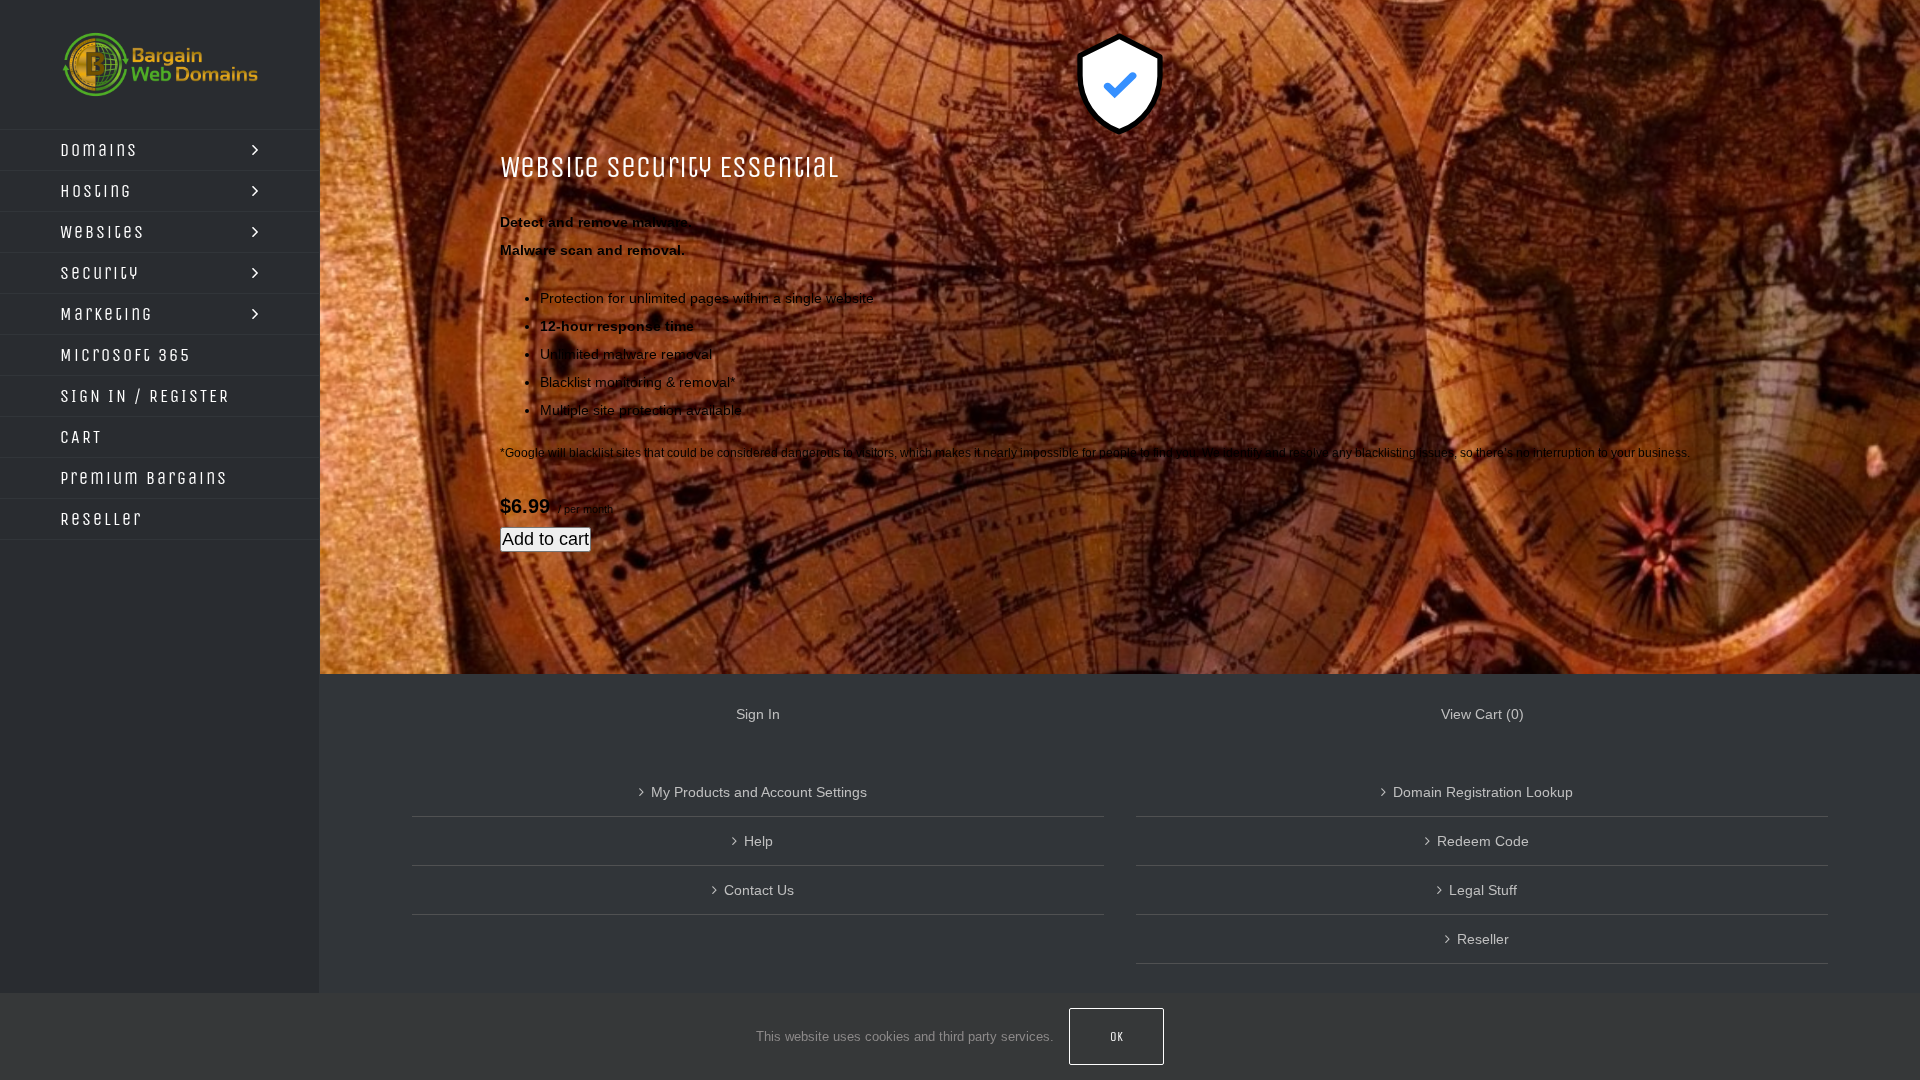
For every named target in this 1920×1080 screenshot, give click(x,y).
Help (758, 841)
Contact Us (759, 890)
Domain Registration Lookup (1483, 792)
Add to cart (545, 539)
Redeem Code (1483, 841)
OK (1116, 1036)
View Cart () (1482, 714)
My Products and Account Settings (759, 792)
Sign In (758, 714)
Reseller (1483, 939)
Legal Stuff (1483, 890)
